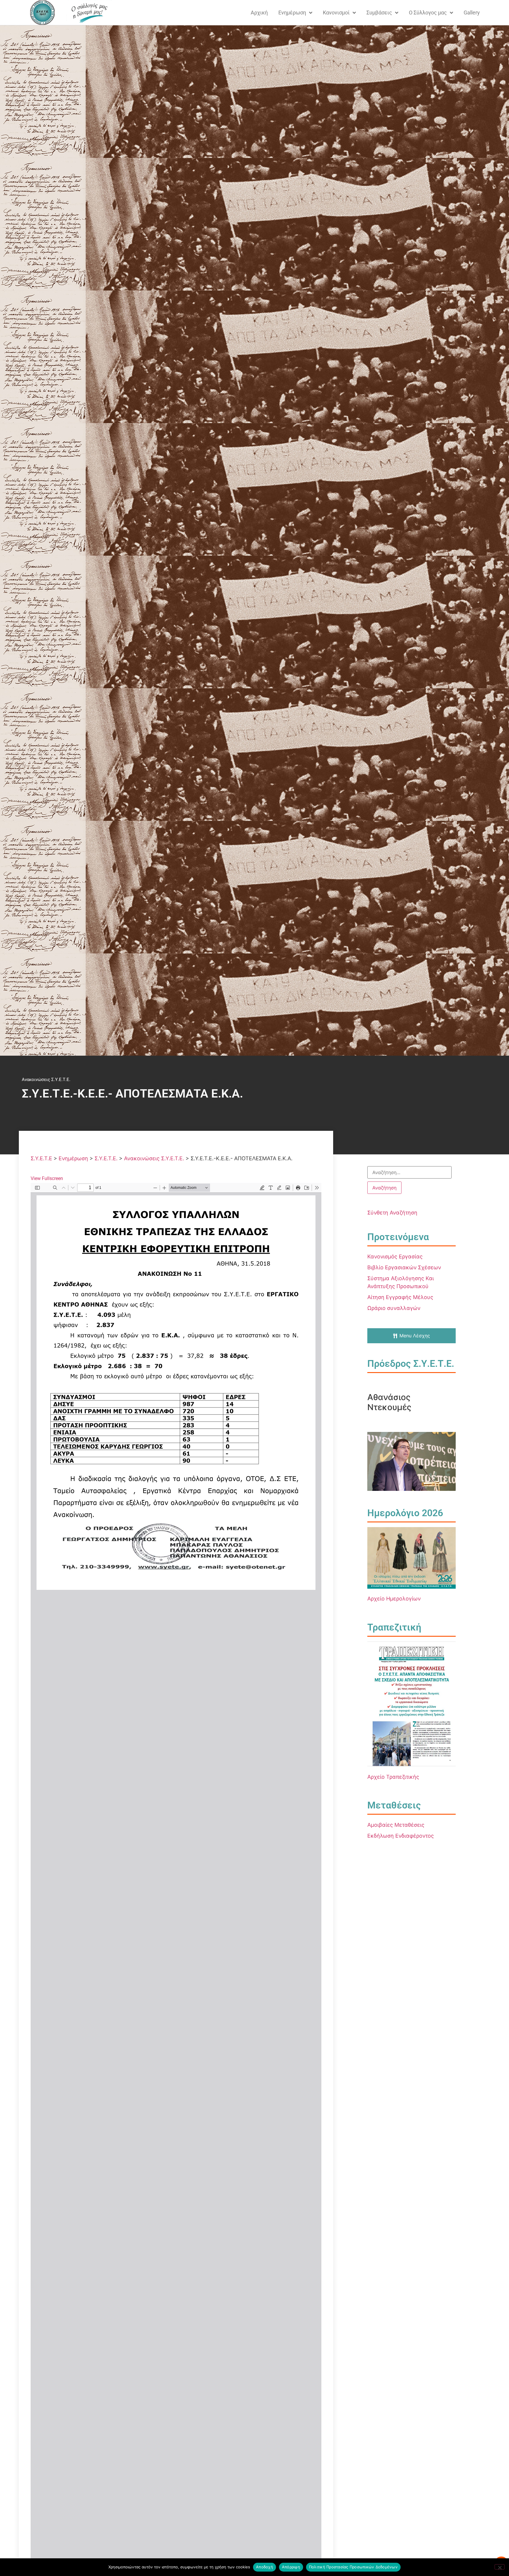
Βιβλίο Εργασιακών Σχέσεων (404, 1267)
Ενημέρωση (292, 13)
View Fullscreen (47, 1178)
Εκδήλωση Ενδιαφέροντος (401, 1836)
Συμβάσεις (379, 13)
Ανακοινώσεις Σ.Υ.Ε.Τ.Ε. (46, 1080)
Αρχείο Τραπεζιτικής (393, 1777)
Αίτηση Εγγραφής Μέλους (400, 1297)
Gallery (472, 13)
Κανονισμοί (336, 13)
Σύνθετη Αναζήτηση (392, 1213)
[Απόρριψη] (500, 2567)
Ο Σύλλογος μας (428, 13)
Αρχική (259, 13)
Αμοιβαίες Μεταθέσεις (396, 1825)
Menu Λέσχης (415, 1336)
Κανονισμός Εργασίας (395, 1256)
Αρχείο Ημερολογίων (394, 1599)
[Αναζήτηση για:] (409, 1172)
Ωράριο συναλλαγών (394, 1308)
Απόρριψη (291, 2567)
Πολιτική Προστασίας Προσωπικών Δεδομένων (353, 2567)
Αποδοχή (265, 2567)
